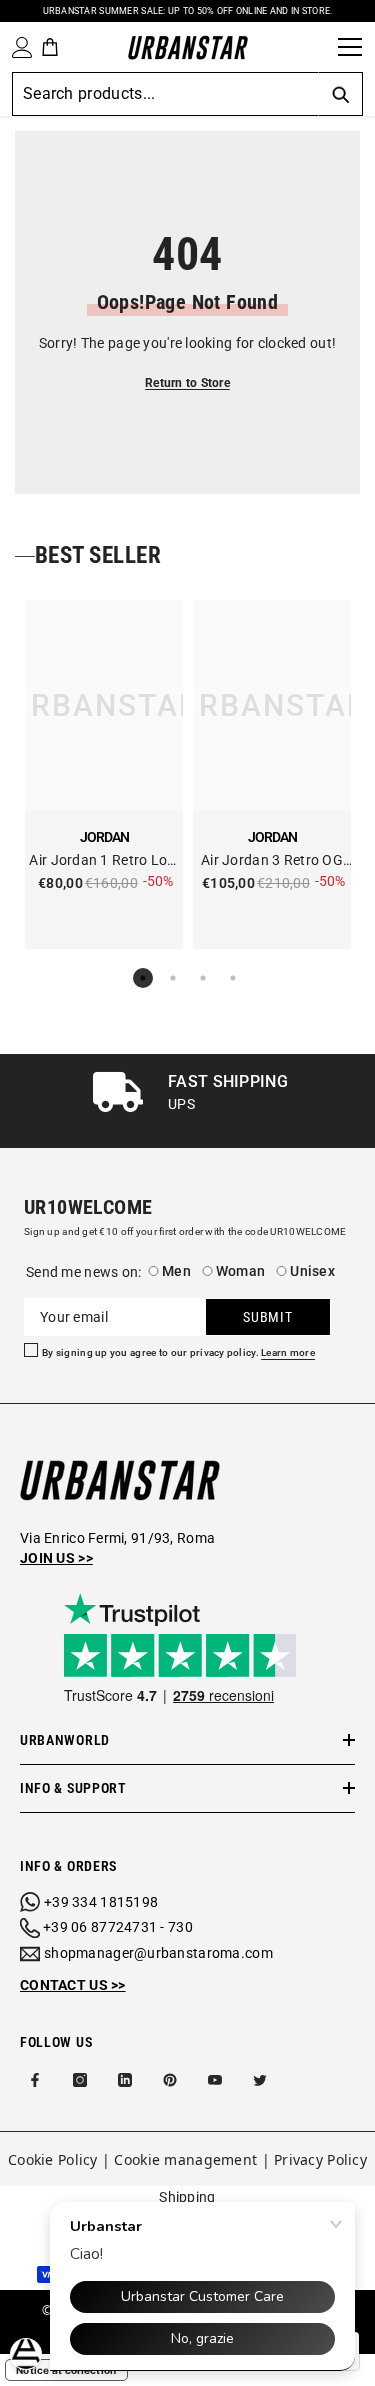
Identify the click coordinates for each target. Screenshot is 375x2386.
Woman (240, 1271)
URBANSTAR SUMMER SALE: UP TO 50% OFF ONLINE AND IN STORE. (188, 11)
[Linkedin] (125, 2080)
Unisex (312, 1271)
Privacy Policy (320, 2159)
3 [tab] (203, 978)
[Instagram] (80, 2080)
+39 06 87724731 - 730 (118, 1927)
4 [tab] (233, 978)
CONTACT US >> (73, 1985)
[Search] (316, 47)
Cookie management (185, 2159)
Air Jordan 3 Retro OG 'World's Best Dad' (272, 861)
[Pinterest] (170, 2080)
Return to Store (187, 383)
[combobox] (165, 94)
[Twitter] (260, 2080)
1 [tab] (143, 978)
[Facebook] (35, 2080)
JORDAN (104, 837)
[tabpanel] (104, 774)
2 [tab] (173, 978)
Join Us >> (56, 1558)
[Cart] (50, 47)
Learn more (288, 1353)
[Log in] (18, 47)
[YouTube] (215, 2080)
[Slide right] (357, 1100)
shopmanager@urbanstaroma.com (158, 1953)
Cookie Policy (53, 2159)
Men (176, 1271)
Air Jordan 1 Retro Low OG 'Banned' (103, 861)
